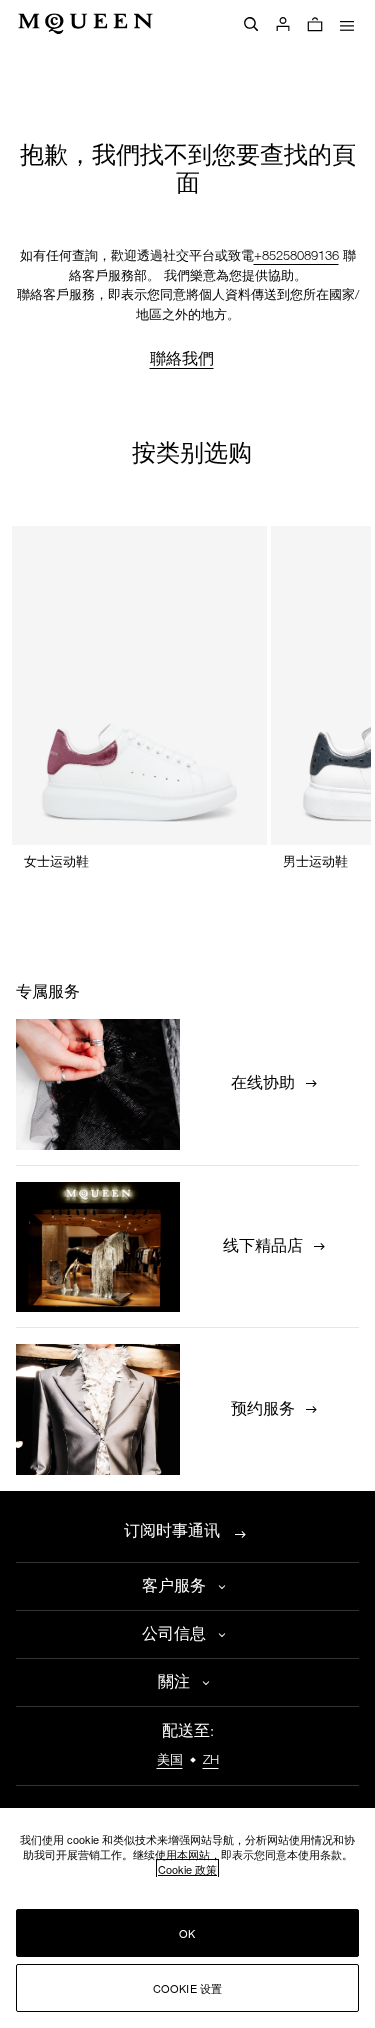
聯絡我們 (182, 358)
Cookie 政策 (187, 1869)
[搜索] (251, 24)
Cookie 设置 (188, 1988)
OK (187, 1933)
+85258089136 (296, 256)
